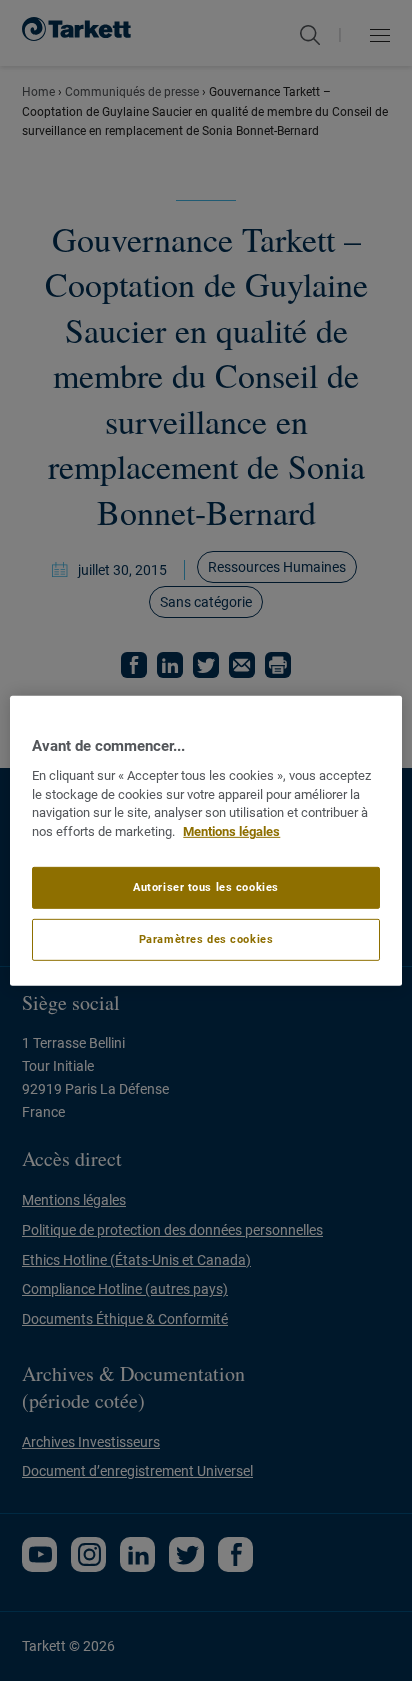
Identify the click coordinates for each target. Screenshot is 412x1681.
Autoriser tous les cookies (206, 887)
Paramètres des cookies (206, 939)
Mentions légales (231, 831)
